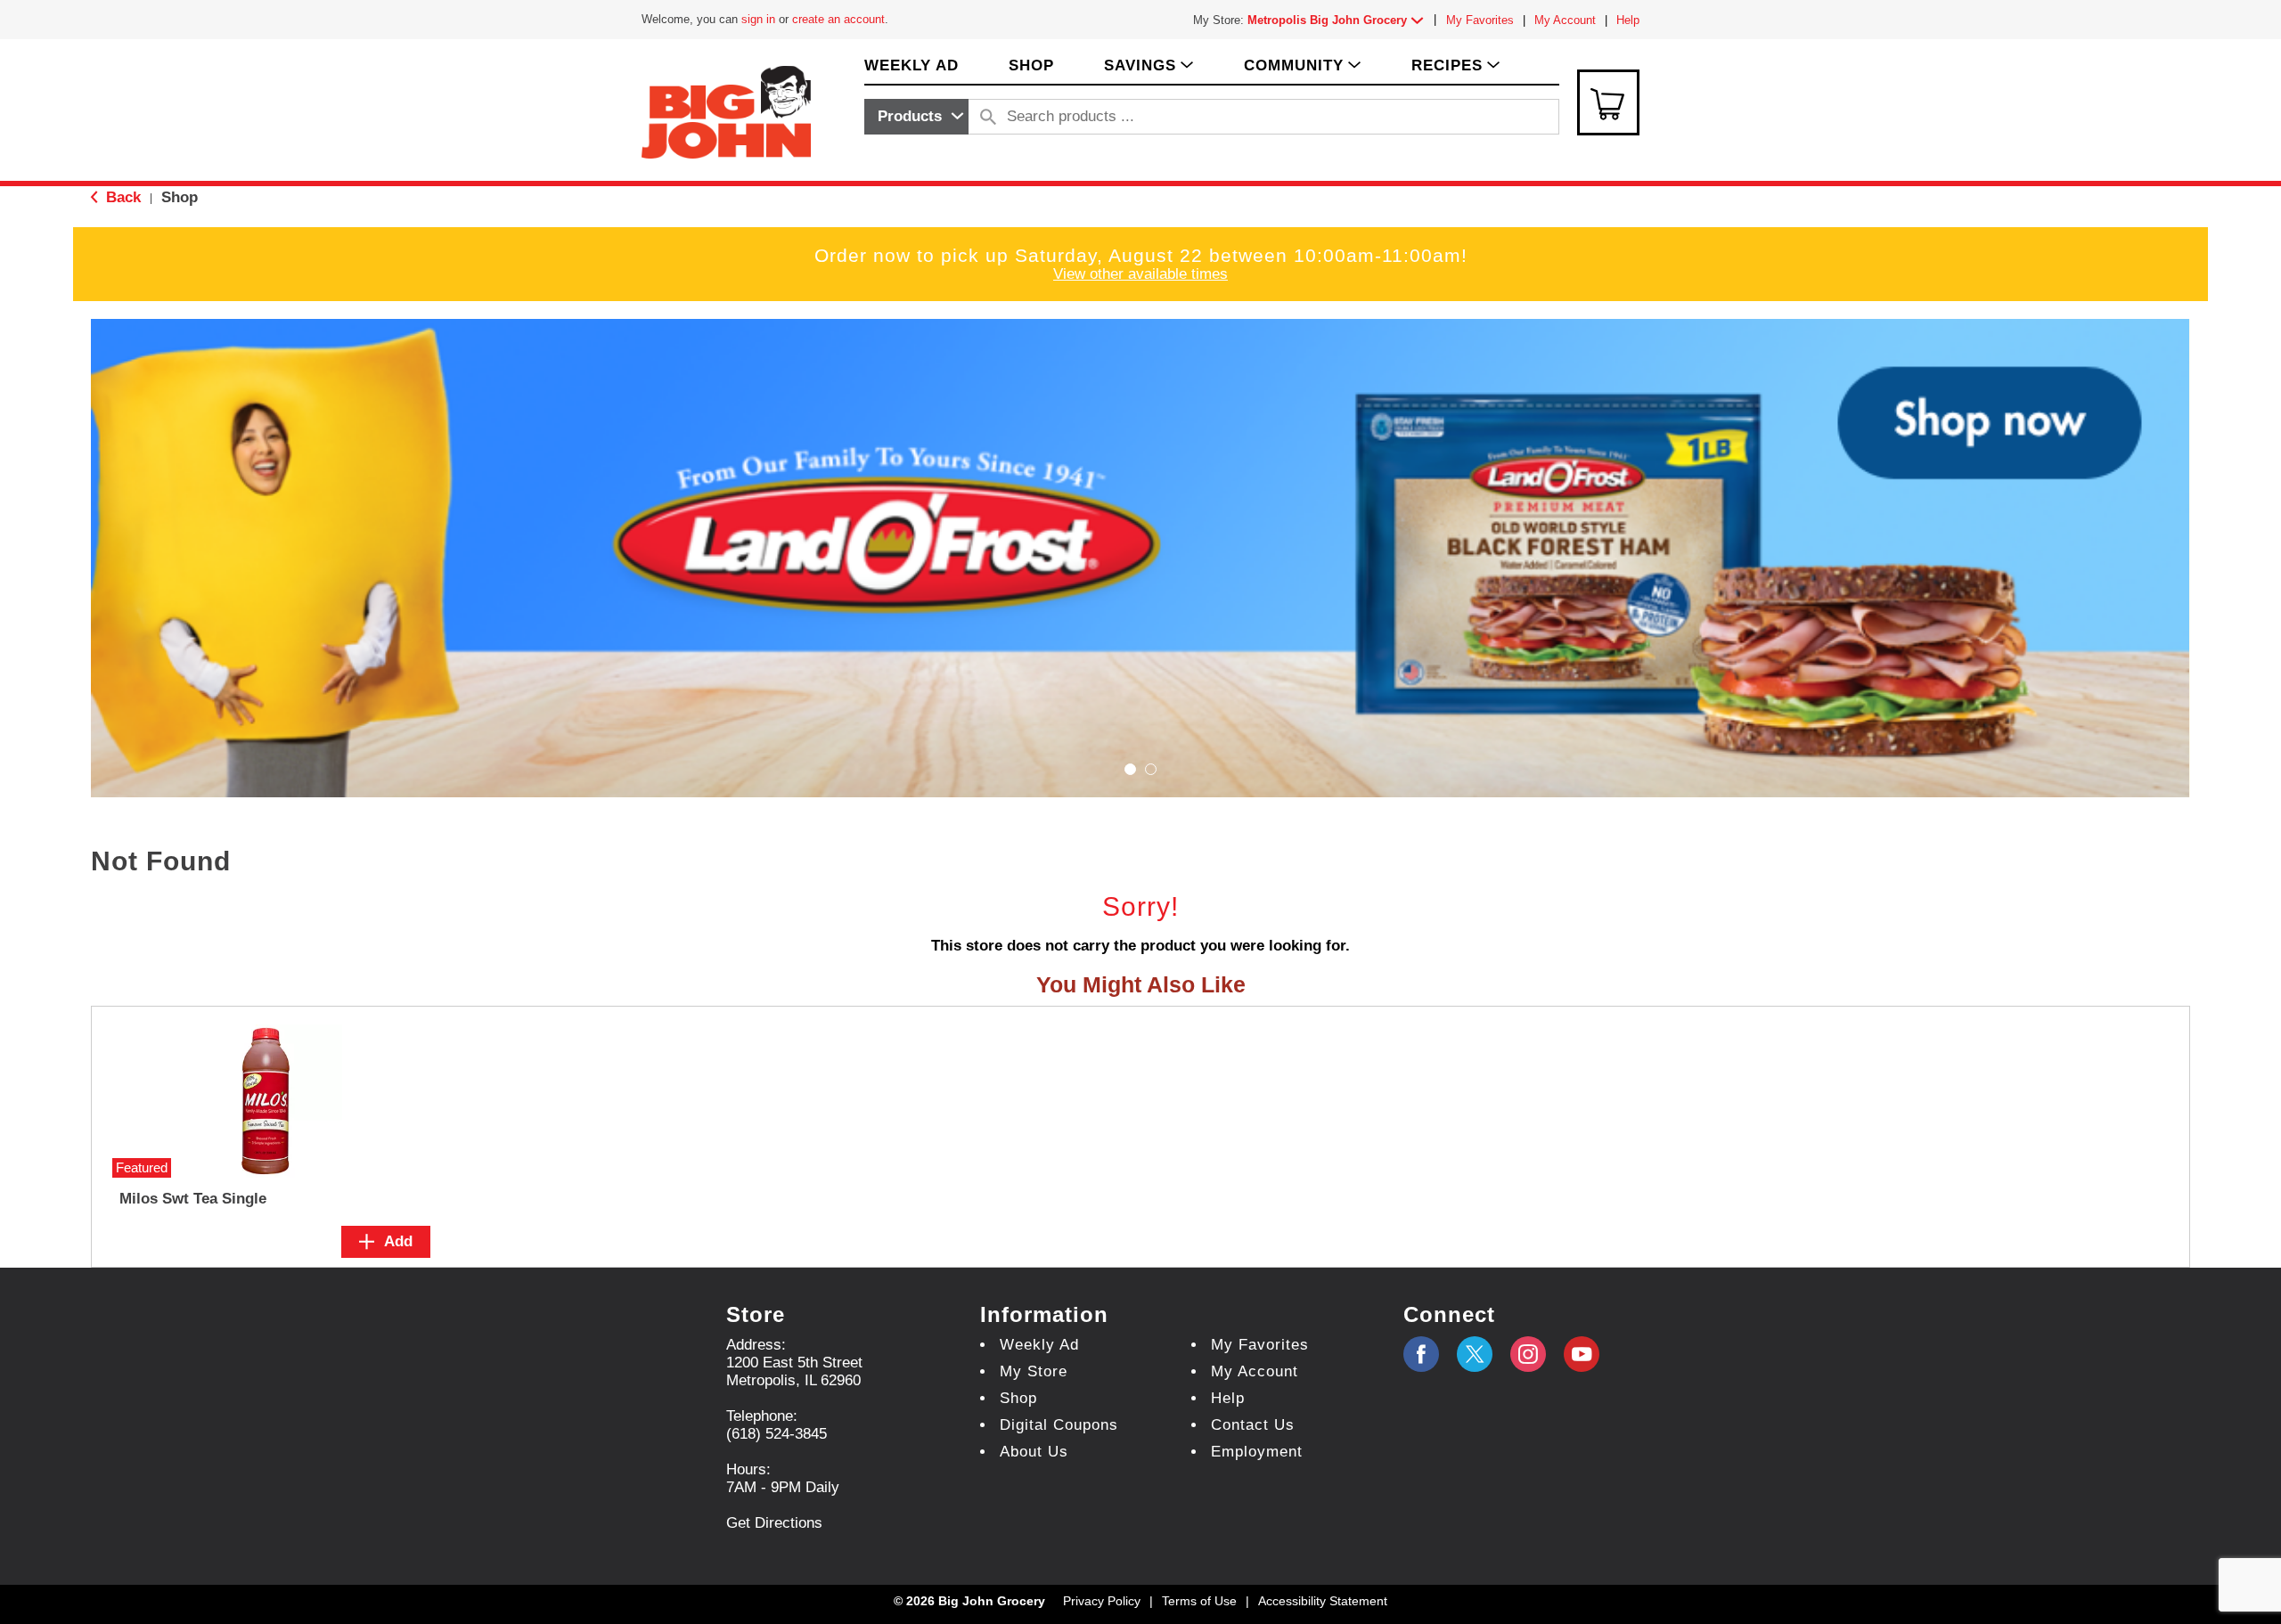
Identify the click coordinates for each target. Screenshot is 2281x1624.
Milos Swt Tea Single (193, 1199)
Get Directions (774, 1523)
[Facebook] (1421, 1354)
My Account (1565, 20)
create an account (838, 19)
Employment (1257, 1452)
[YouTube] (1528, 1354)
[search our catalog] (988, 117)
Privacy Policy (1102, 1601)
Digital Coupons (1059, 1425)
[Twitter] (1475, 1354)
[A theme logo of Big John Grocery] (726, 111)
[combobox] (916, 117)
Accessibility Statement (1323, 1601)
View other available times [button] (1140, 274)
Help (1628, 20)
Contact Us (1253, 1425)
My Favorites (1480, 20)
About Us (1034, 1452)
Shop (180, 197)
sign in (758, 19)
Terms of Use (1199, 1601)
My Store (1034, 1371)
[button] (1339, 20)
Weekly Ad (1039, 1345)
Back (121, 197)
